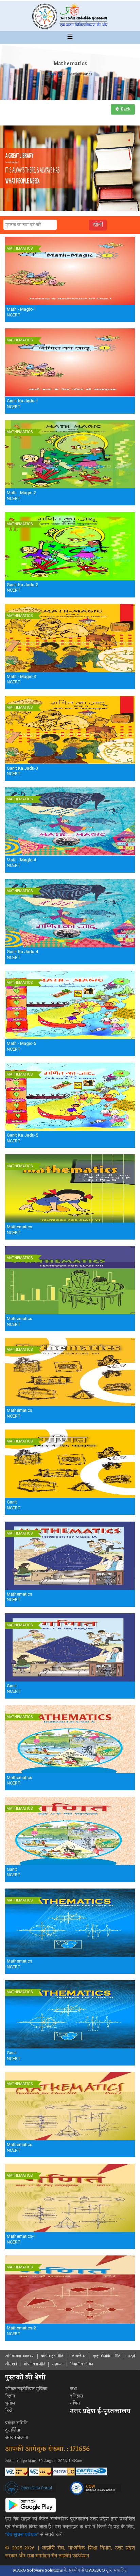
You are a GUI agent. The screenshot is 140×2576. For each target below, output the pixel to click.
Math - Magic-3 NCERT (21, 679)
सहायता (58, 2364)
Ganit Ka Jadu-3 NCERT (22, 771)
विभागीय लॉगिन (82, 2364)
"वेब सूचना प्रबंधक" (22, 2535)
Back (125, 109)
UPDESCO (95, 2570)
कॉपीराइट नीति (52, 2356)
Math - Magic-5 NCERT (21, 1046)
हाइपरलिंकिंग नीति (106, 2356)
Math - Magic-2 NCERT (21, 495)
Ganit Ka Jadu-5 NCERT (22, 1138)
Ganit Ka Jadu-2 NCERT (22, 588)
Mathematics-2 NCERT (21, 2331)
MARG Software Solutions (38, 2570)
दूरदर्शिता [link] (13, 2430)
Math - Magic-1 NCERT (21, 312)
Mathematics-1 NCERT (21, 2239)
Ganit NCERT (14, 1505)
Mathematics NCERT (20, 1230)
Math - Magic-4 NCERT (21, 863)
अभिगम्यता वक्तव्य (19, 2356)
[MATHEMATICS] (70, 271)
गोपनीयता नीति (34, 2364)
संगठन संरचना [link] (16, 2437)
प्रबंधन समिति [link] (16, 2423)
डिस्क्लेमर (78, 2356)
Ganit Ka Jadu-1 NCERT (22, 404)
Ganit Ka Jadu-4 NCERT (22, 954)
